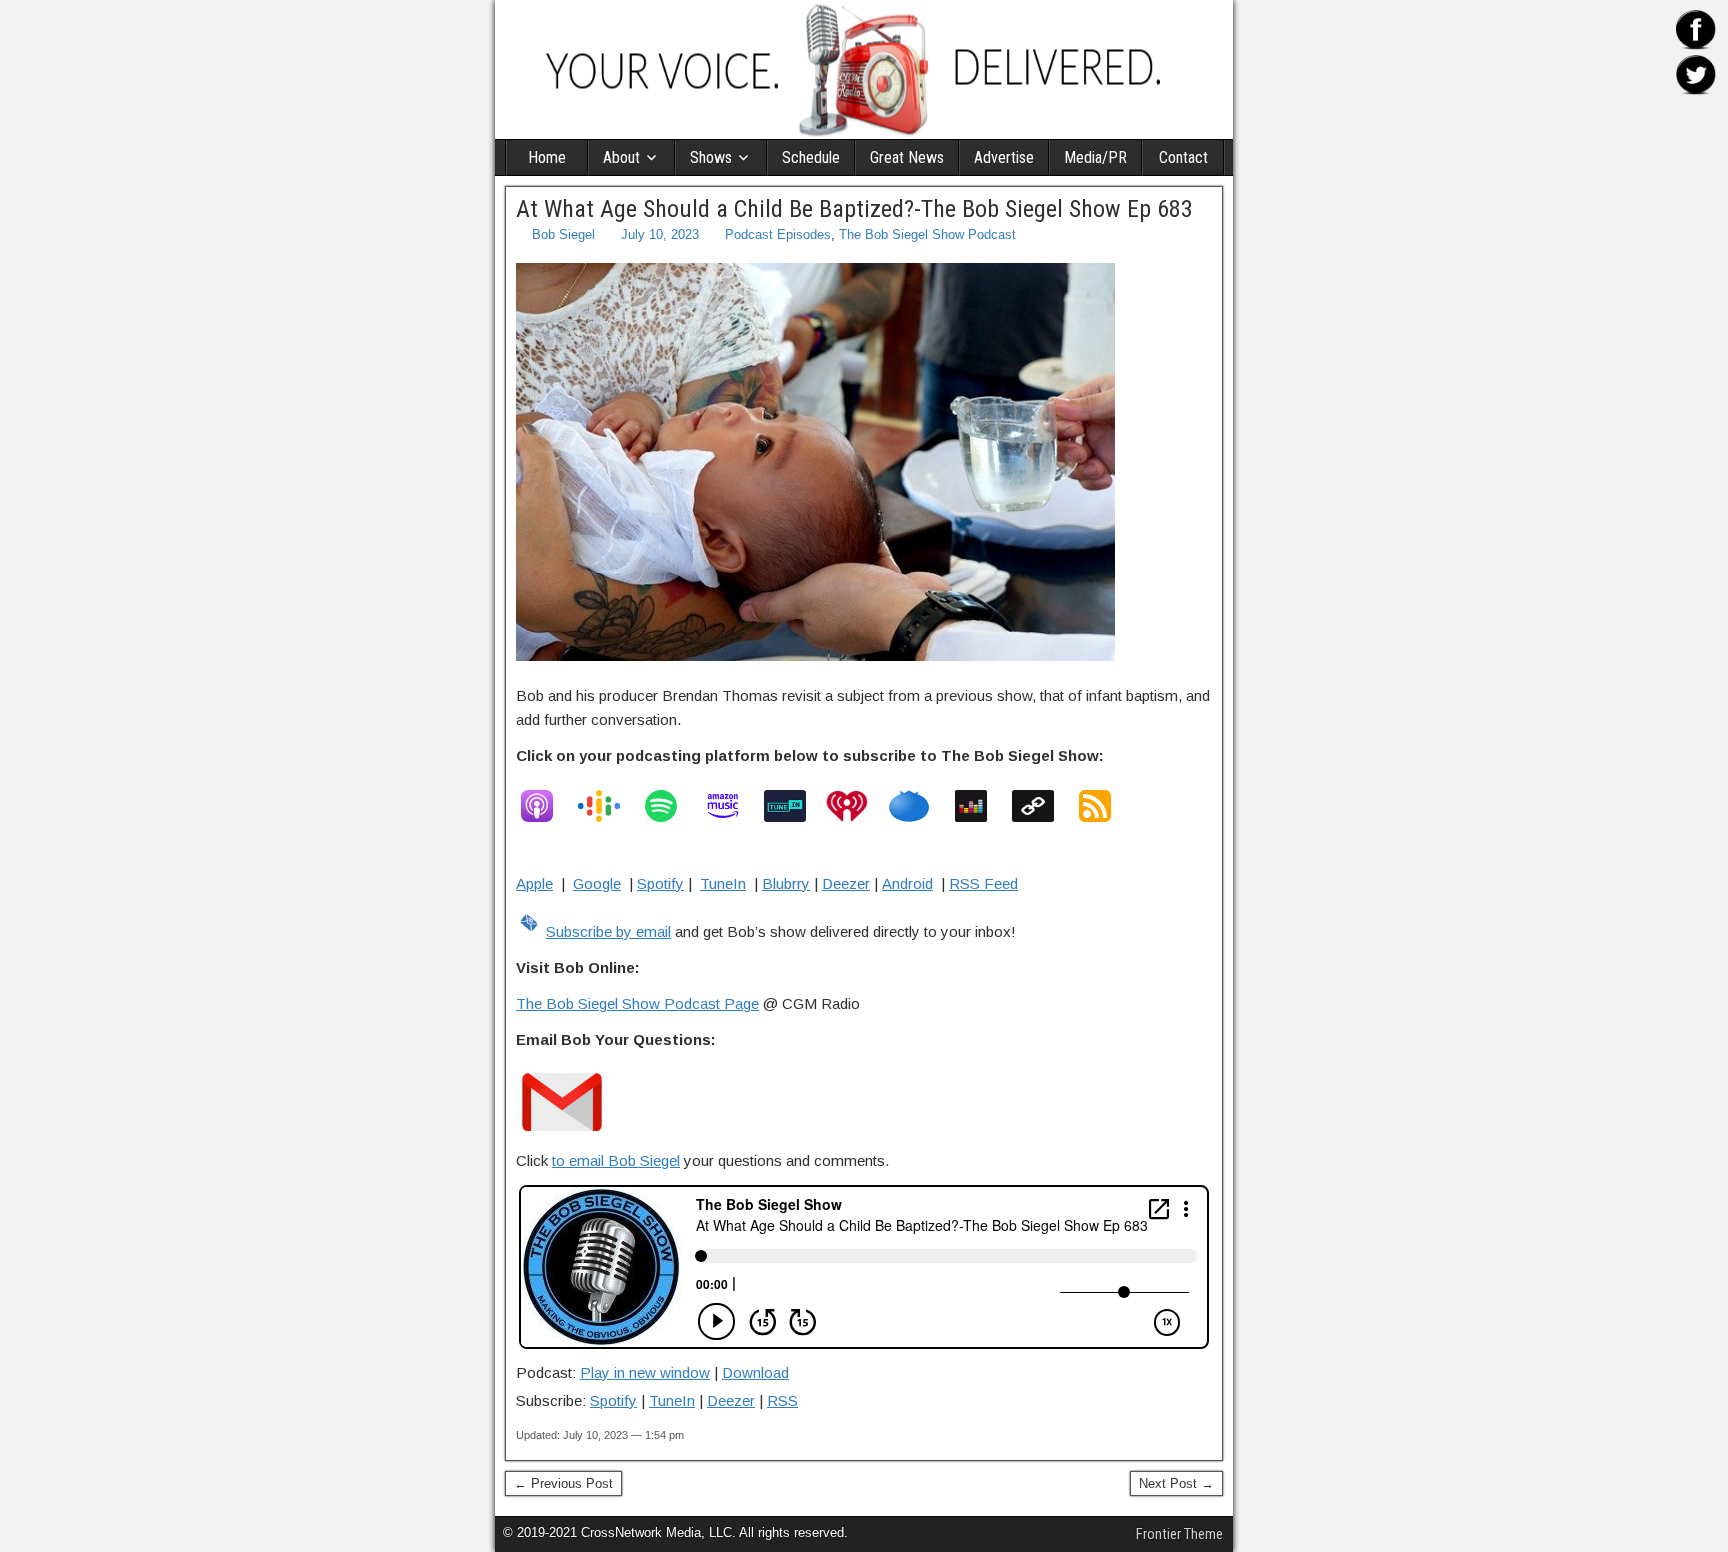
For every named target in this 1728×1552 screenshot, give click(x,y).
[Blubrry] (919, 806)
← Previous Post (563, 1483)
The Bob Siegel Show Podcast (927, 234)
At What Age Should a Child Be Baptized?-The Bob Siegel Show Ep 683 (854, 209)
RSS (782, 1400)
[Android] (1043, 806)
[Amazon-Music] (733, 806)
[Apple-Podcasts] (547, 806)
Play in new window (645, 1372)
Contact (1183, 157)
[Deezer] (981, 806)
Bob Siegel (563, 234)
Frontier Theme (1179, 1534)
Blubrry (786, 883)
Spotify (660, 883)
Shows (711, 157)
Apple (534, 883)
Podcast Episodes (778, 234)
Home (547, 157)
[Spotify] (671, 806)
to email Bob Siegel (616, 1160)
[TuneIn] (795, 806)
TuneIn (723, 883)
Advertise (1004, 157)
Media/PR (1095, 157)
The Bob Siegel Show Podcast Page (637, 1003)
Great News (907, 157)
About (621, 157)
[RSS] (1105, 806)
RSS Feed (983, 883)
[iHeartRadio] (857, 806)
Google (597, 883)
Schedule (811, 157)
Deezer (846, 883)
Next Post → (1176, 1483)
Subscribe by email (608, 931)
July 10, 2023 (660, 234)
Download (755, 1372)
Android (907, 883)
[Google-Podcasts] (609, 806)
